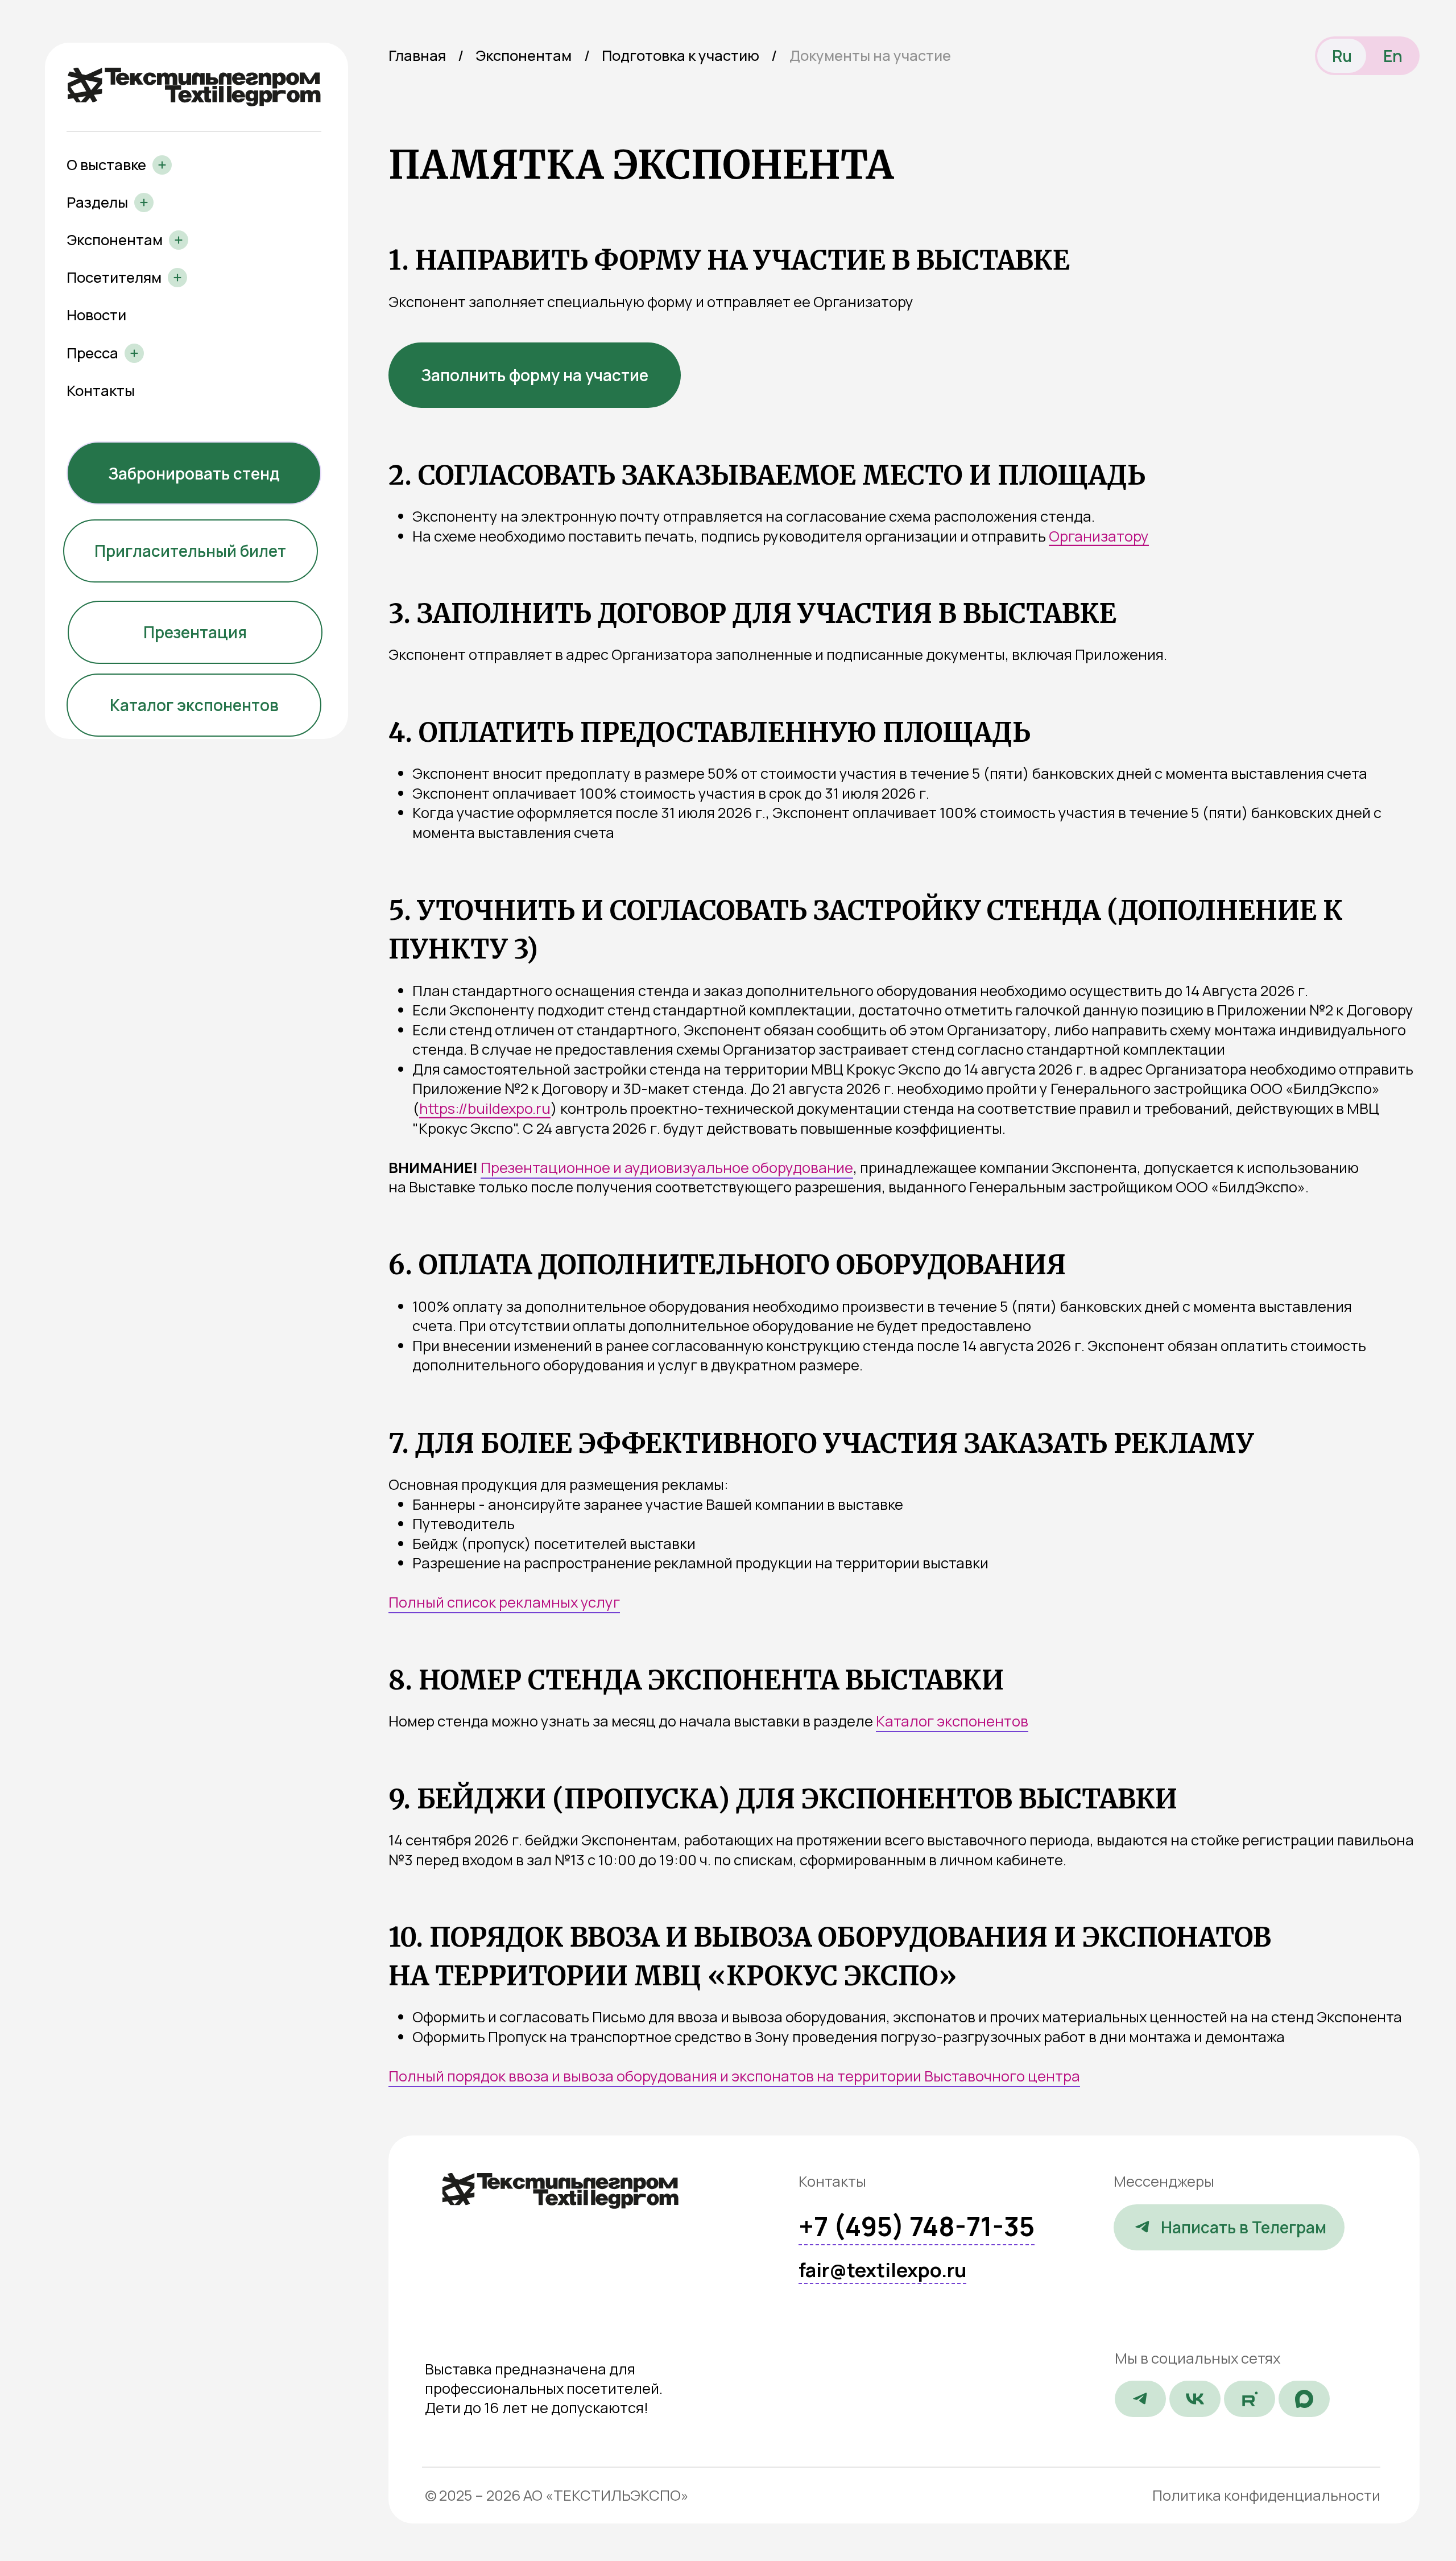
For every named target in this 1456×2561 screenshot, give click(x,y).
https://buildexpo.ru (485, 1108)
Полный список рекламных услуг (504, 1602)
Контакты (101, 391)
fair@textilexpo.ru (882, 2270)
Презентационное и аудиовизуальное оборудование (667, 1168)
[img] (561, 2191)
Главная (417, 55)
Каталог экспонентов (952, 1721)
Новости (96, 315)
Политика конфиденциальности (1266, 2495)
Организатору (1099, 536)
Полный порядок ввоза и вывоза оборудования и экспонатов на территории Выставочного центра (734, 2076)
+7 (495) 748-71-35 (917, 2226)
